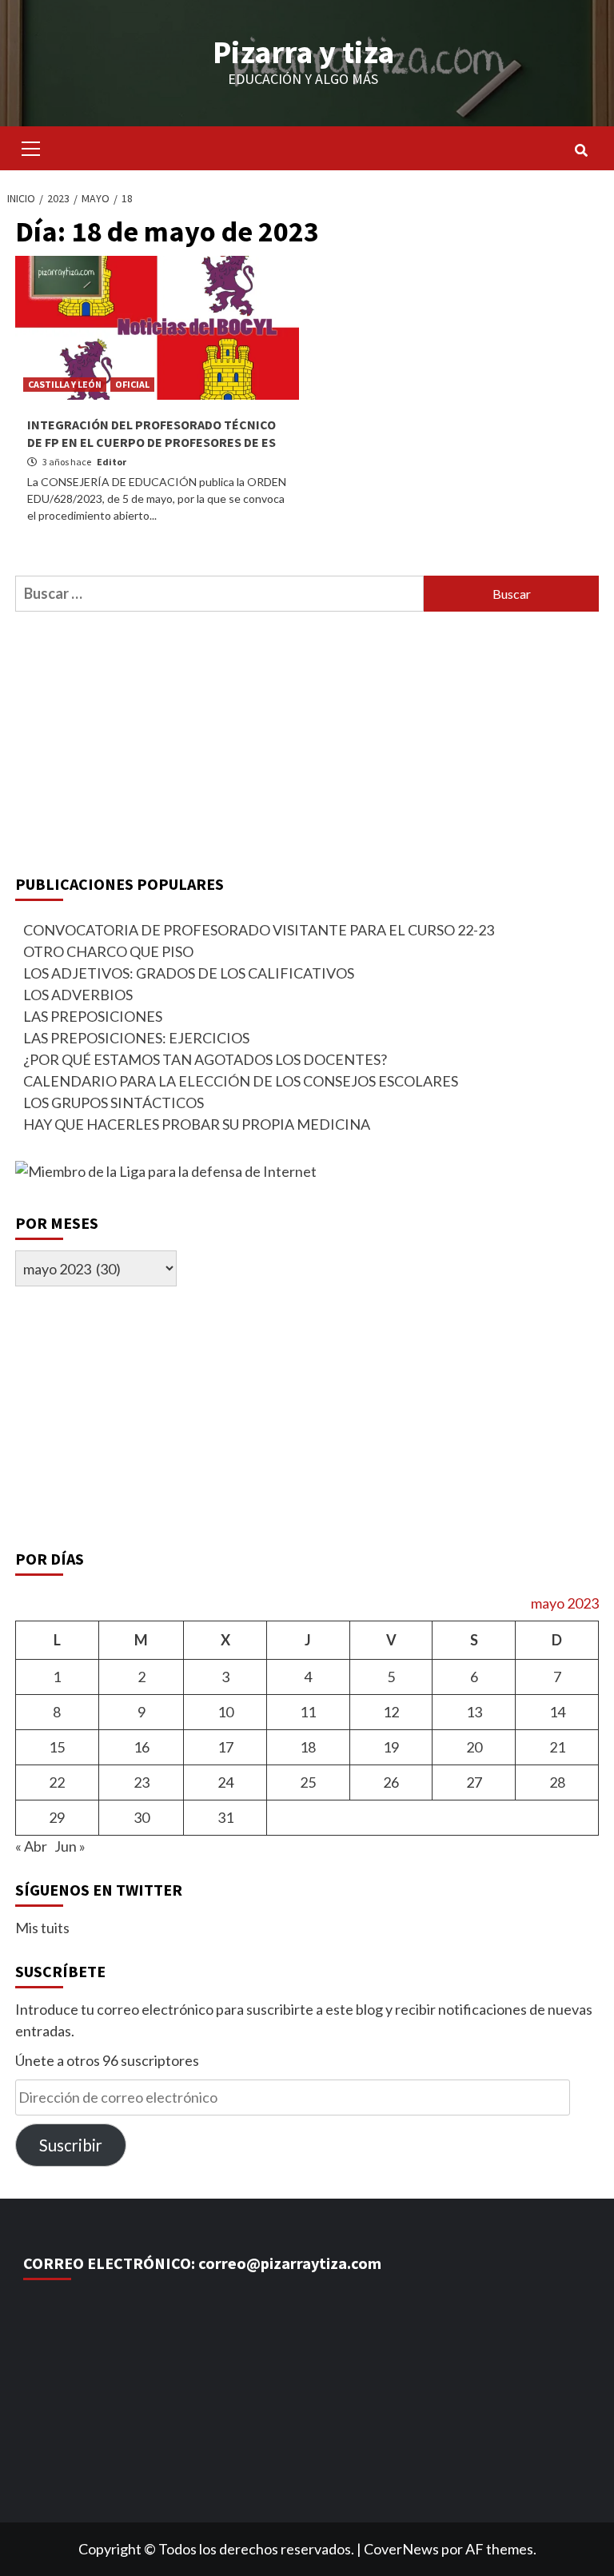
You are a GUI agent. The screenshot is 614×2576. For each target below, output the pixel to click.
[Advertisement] (307, 740)
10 (225, 1712)
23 (142, 1782)
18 (308, 1747)
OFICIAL (132, 384)
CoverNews (401, 2549)
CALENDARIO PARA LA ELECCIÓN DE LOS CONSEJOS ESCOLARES (241, 1081)
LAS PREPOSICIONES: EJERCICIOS (136, 1038)
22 (57, 1782)
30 (142, 1817)
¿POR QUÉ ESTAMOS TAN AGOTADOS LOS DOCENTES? (205, 1059)
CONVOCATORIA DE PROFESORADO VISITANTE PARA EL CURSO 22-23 (259, 930)
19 (391, 1747)
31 (225, 1817)
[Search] (581, 150)
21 (557, 1747)
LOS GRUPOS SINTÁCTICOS (114, 1103)
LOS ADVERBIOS (78, 995)
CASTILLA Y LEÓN (65, 384)
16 (142, 1747)
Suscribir (71, 2145)
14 (557, 1712)
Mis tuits (42, 1928)
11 (308, 1712)
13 (474, 1712)
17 (225, 1747)
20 (474, 1747)
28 (557, 1782)
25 (308, 1782)
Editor (112, 462)
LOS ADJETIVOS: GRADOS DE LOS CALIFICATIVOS (189, 973)
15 (57, 1747)
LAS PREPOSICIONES (93, 1016)
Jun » (70, 1846)
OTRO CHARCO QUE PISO (108, 951)
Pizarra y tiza (303, 52)
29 (57, 1817)
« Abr (31, 1846)
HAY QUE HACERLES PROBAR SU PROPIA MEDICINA (197, 1124)
